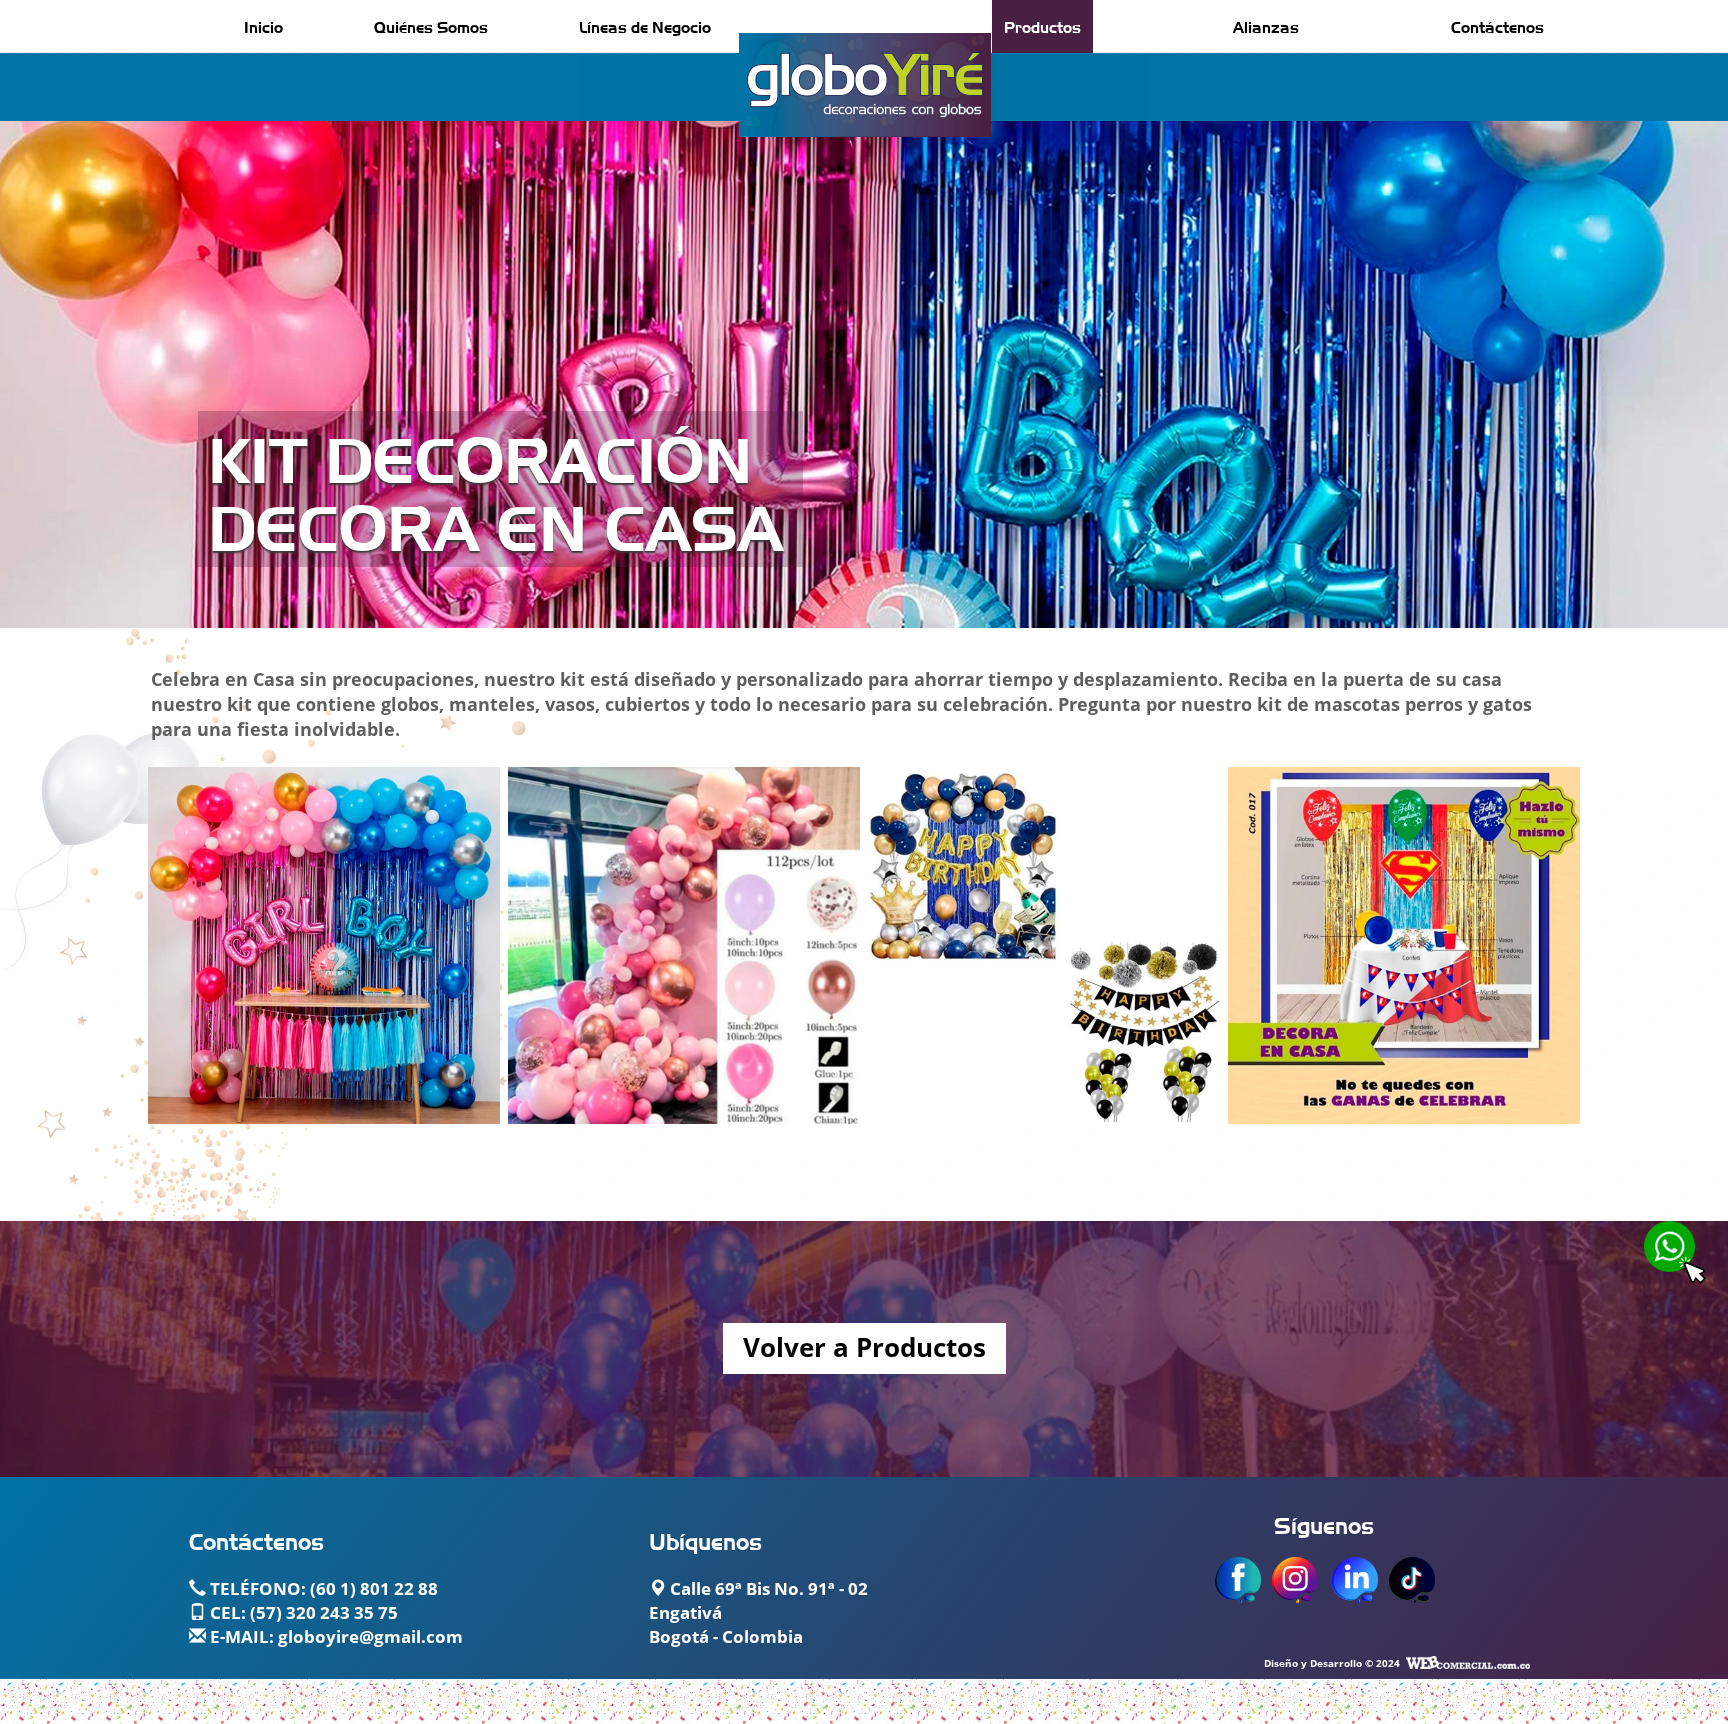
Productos (1042, 26)
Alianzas (1266, 26)
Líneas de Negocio (645, 26)
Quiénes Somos (431, 26)
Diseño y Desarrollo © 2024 (1332, 1664)
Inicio (263, 26)
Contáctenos (1497, 26)
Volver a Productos (864, 1348)
